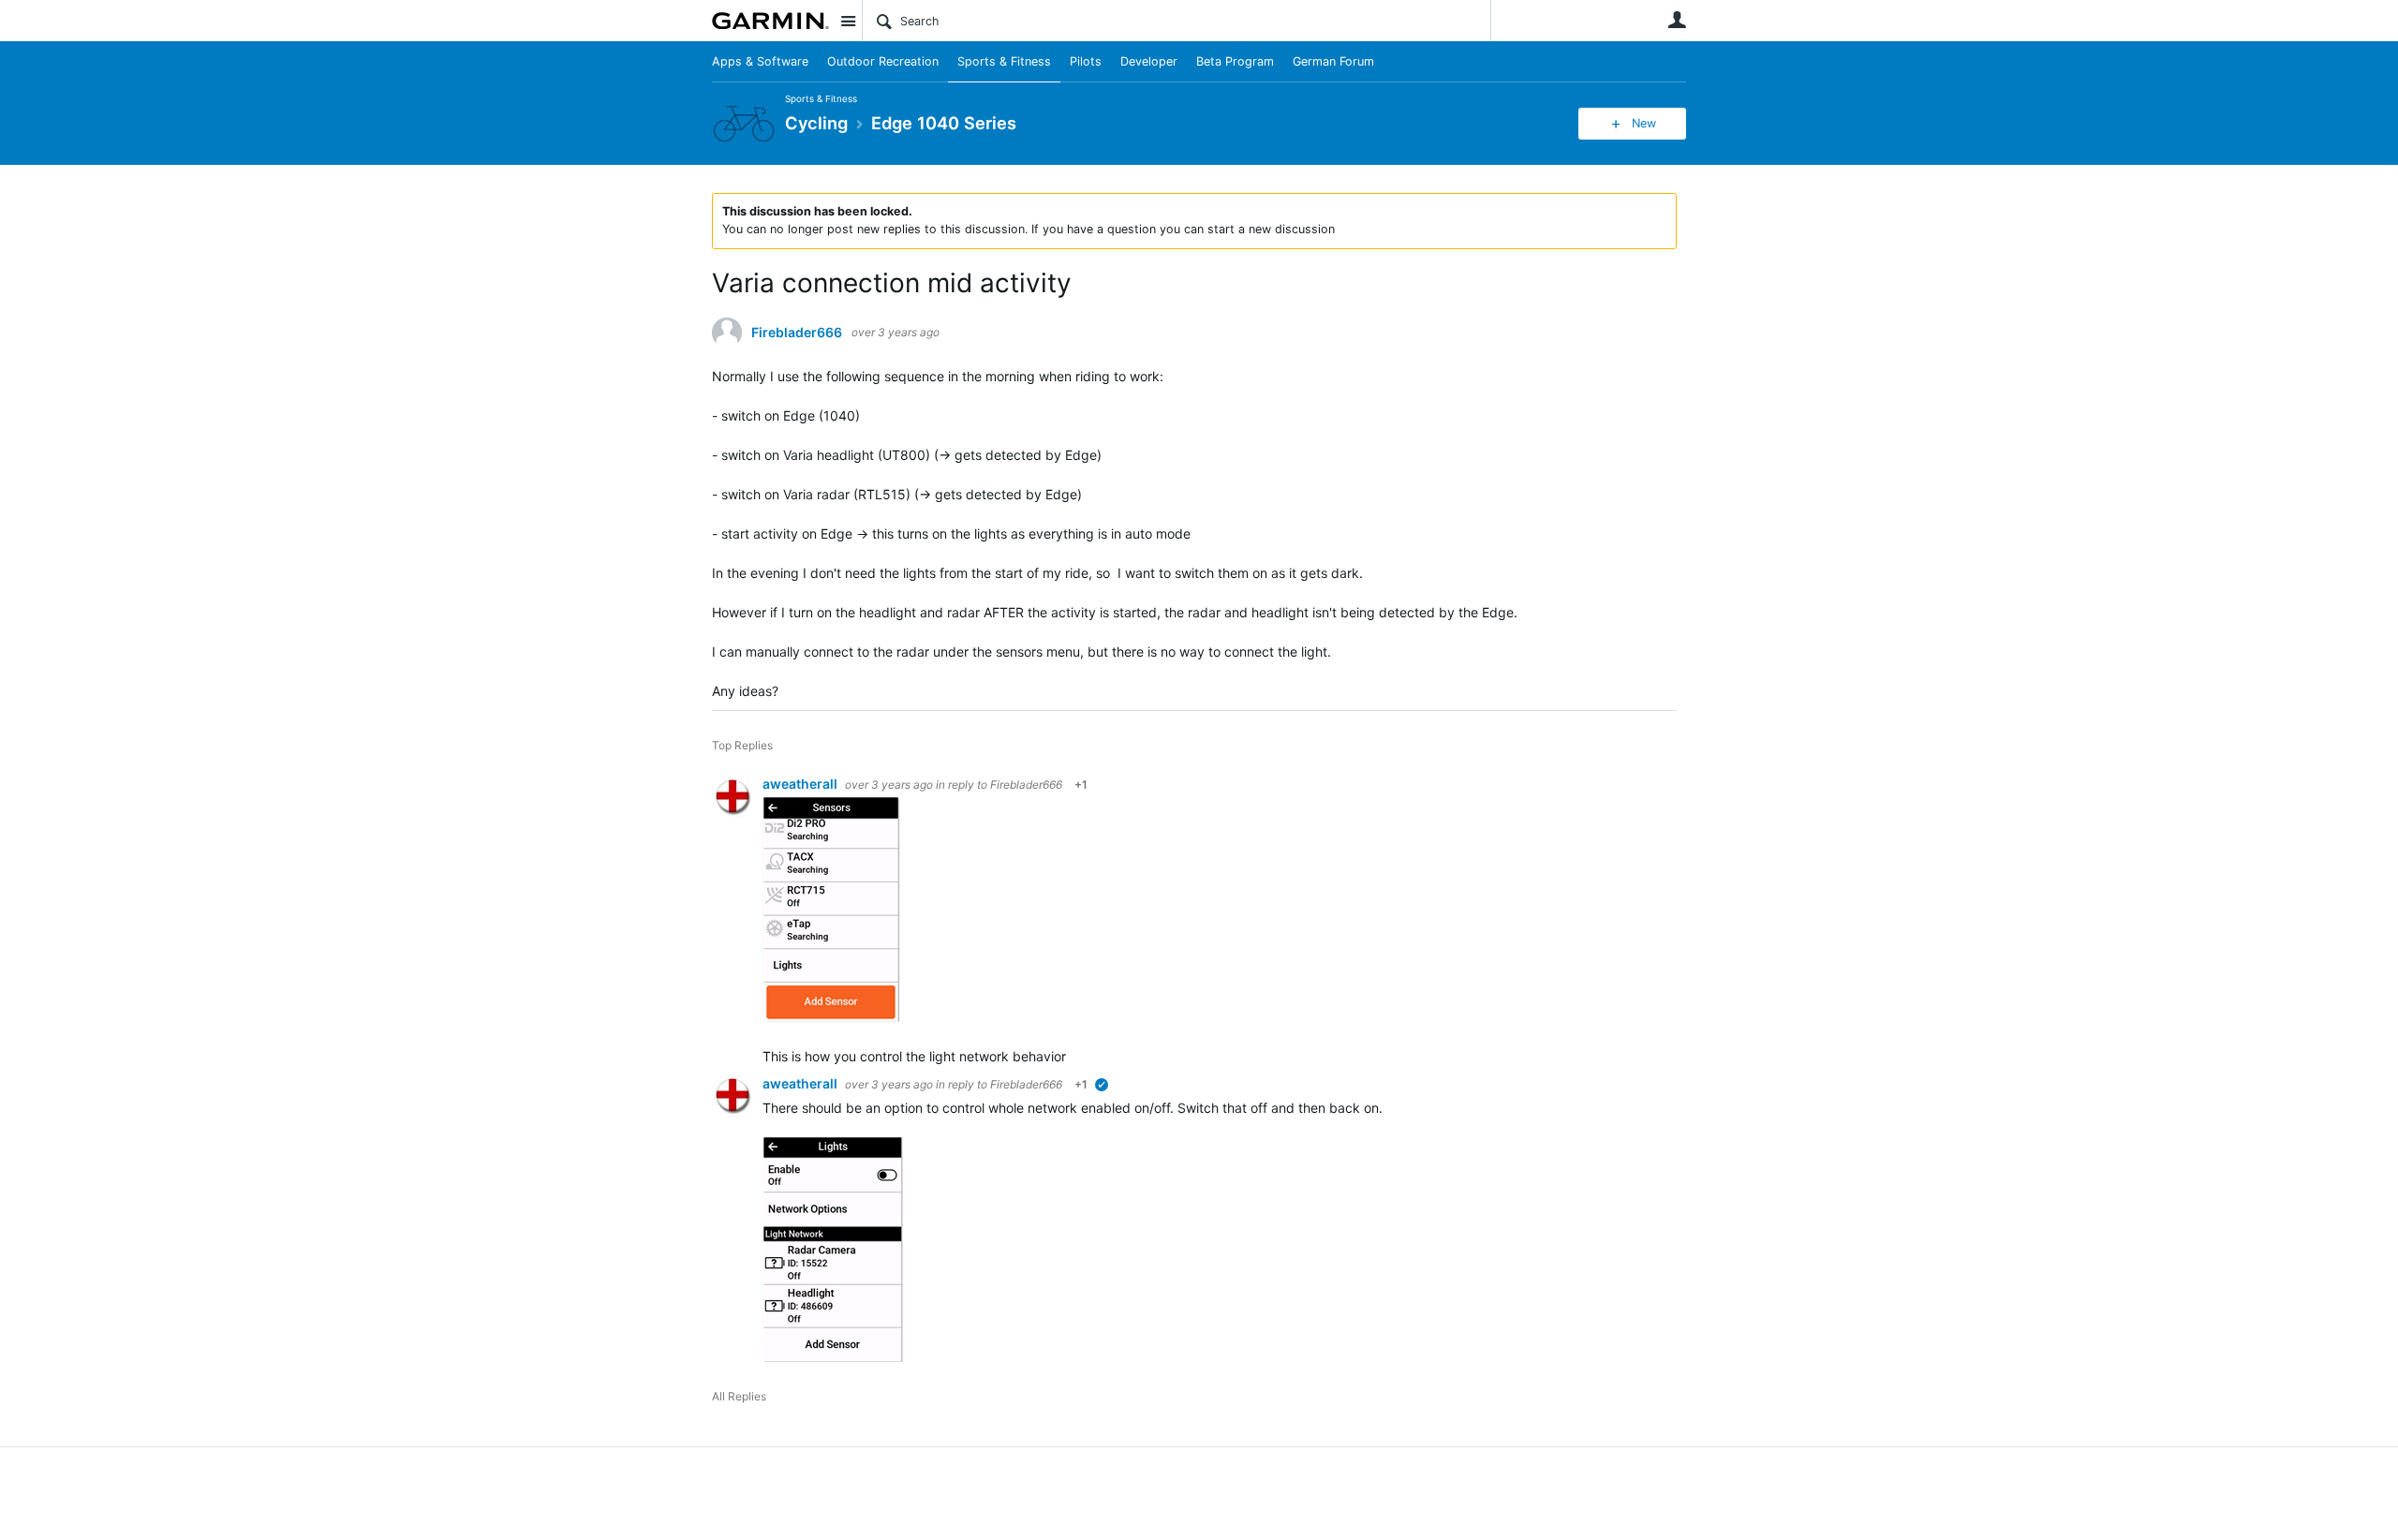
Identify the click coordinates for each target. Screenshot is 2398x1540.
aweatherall (801, 784)
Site (848, 21)
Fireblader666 (797, 333)
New (1644, 123)
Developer (1149, 61)
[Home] (770, 21)
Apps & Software (760, 61)
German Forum (1333, 61)
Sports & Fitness (1004, 61)
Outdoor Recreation (883, 61)
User (1677, 20)
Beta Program (1235, 61)
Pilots (1086, 61)
